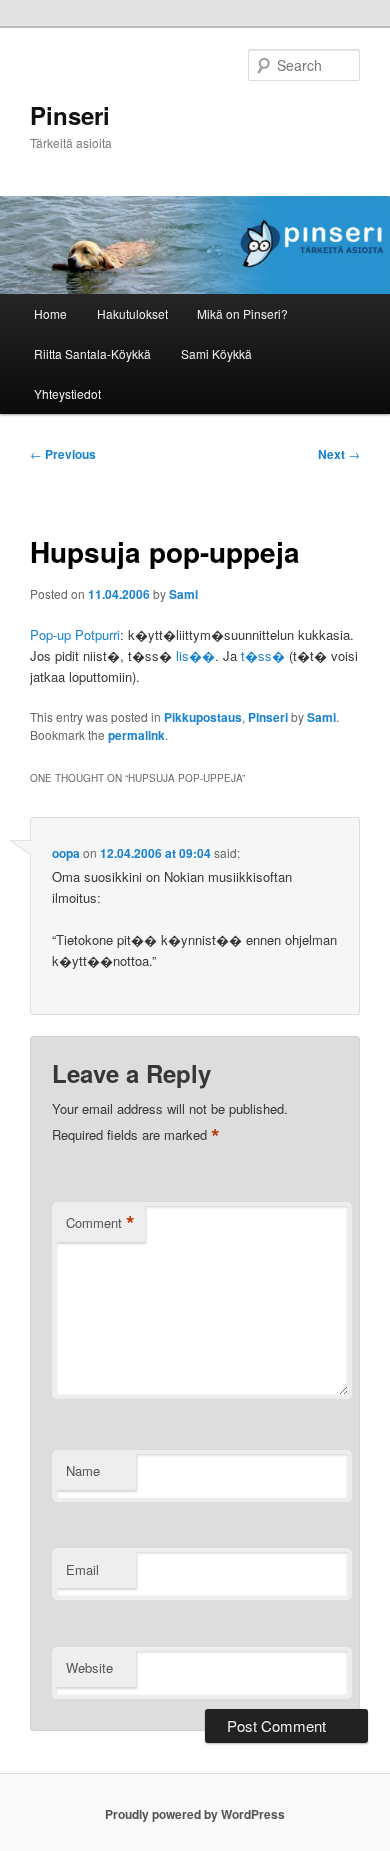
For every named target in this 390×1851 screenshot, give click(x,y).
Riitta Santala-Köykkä (92, 353)
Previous (63, 454)
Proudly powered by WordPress (195, 1814)
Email (82, 1569)
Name (83, 1470)
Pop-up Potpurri (75, 634)
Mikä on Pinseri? (242, 313)
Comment (100, 1223)
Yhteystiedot (67, 393)
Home (50, 313)
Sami (183, 594)
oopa (66, 853)
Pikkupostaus (203, 717)
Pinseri (70, 115)
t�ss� (263, 655)
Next (339, 454)
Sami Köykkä (216, 353)
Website (89, 1667)
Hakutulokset (132, 313)
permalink (136, 735)
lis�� (195, 655)
